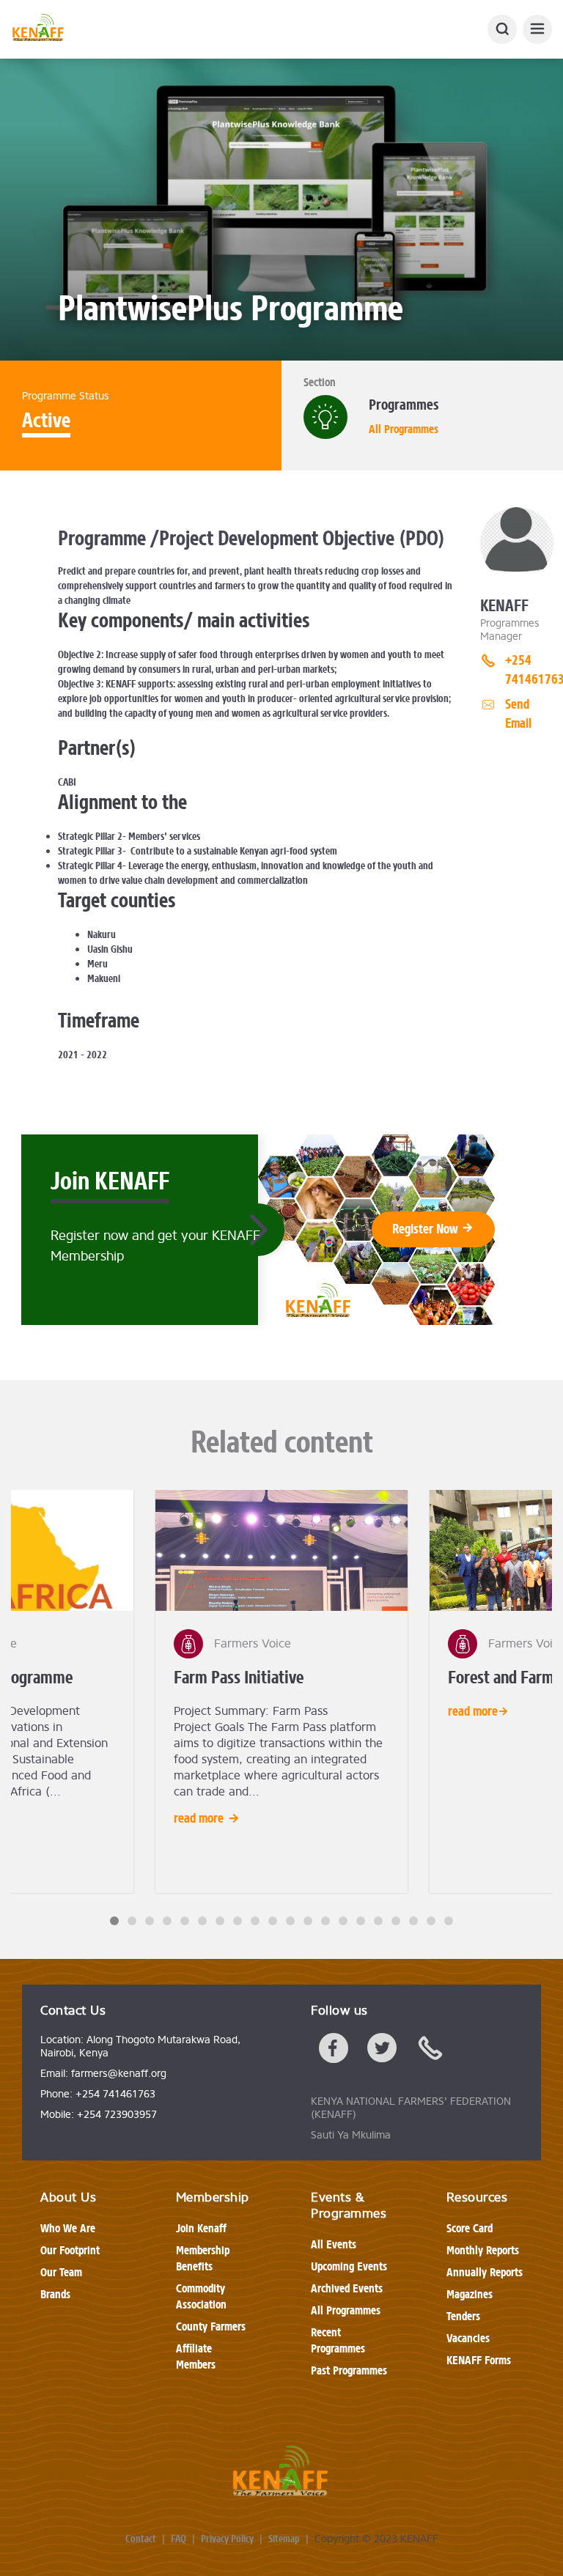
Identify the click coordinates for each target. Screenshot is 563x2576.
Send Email (518, 714)
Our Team (61, 2272)
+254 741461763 (529, 670)
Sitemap (284, 2539)
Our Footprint (70, 2250)
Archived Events (347, 2288)
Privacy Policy (227, 2539)
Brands (55, 2294)
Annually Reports (485, 2272)
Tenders (463, 2316)
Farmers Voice (253, 1644)
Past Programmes (349, 2370)
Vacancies (468, 2338)
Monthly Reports (483, 2250)
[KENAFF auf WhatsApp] (430, 2051)
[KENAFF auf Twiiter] (382, 2051)
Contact (141, 2539)
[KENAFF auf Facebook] (334, 2051)
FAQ (179, 2539)
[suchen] (502, 29)
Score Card (470, 2228)
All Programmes (404, 429)
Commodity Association (201, 2296)
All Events (334, 2244)
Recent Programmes (338, 2340)
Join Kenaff (201, 2228)
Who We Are (68, 2228)
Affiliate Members (196, 2357)
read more (199, 1818)
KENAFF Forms (479, 2360)
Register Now (427, 1229)
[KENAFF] (38, 29)
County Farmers (211, 2326)
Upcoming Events (349, 2266)
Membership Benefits (203, 2258)
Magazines (470, 2294)
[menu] (537, 29)
